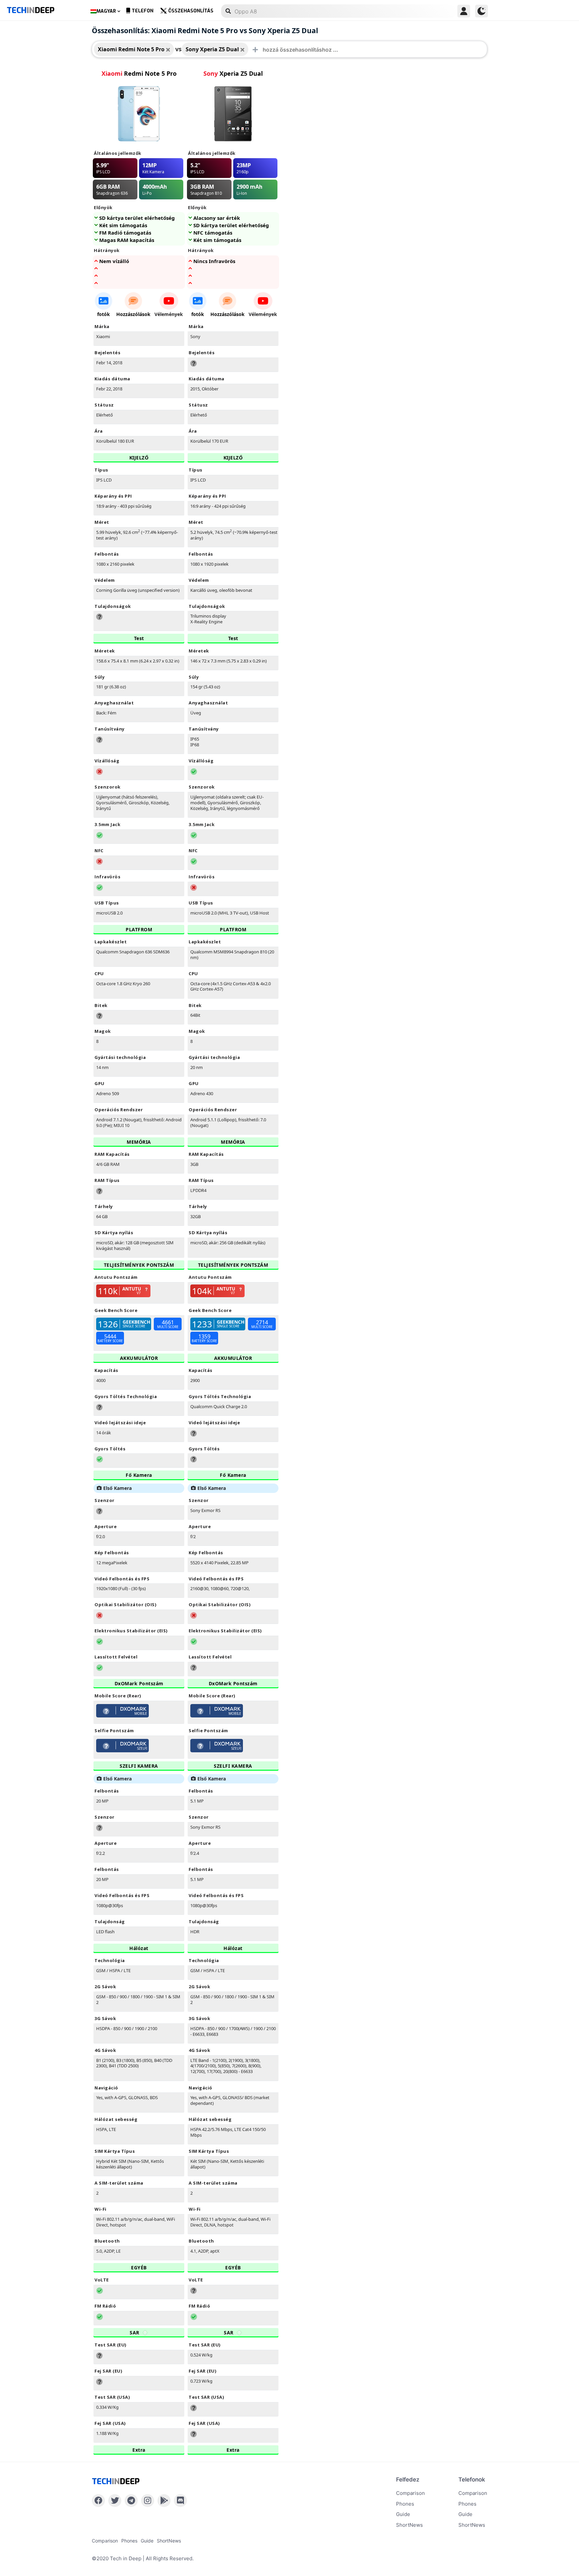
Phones (405, 2504)
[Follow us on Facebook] (98, 2501)
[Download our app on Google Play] (164, 2501)
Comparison (410, 2493)
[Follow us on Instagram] (148, 2501)
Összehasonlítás (191, 11)
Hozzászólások (133, 314)
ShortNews (409, 2525)
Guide (403, 2514)
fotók (104, 314)
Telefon (143, 11)
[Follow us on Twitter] (115, 2501)
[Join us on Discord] (180, 2501)
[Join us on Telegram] (131, 2501)
